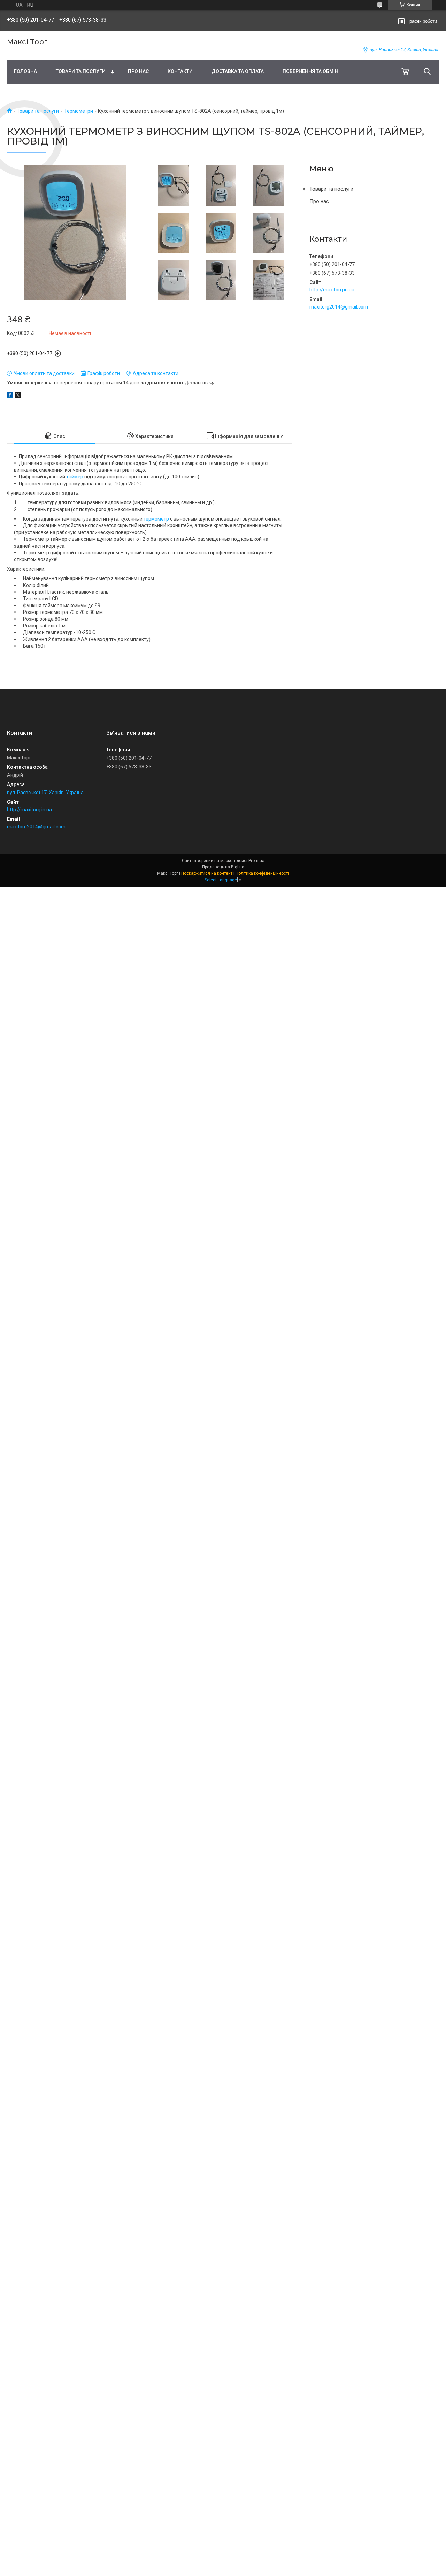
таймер (75, 477)
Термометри (79, 111)
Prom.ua (256, 861)
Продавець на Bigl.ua (223, 867)
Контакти (180, 71)
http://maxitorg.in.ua (332, 290)
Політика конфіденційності (262, 873)
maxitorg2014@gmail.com (339, 307)
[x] (18, 396)
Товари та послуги (81, 71)
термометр (156, 519)
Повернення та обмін (310, 71)
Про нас (138, 71)
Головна (25, 71)
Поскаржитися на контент (207, 873)
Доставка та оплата (238, 71)
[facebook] (10, 396)
